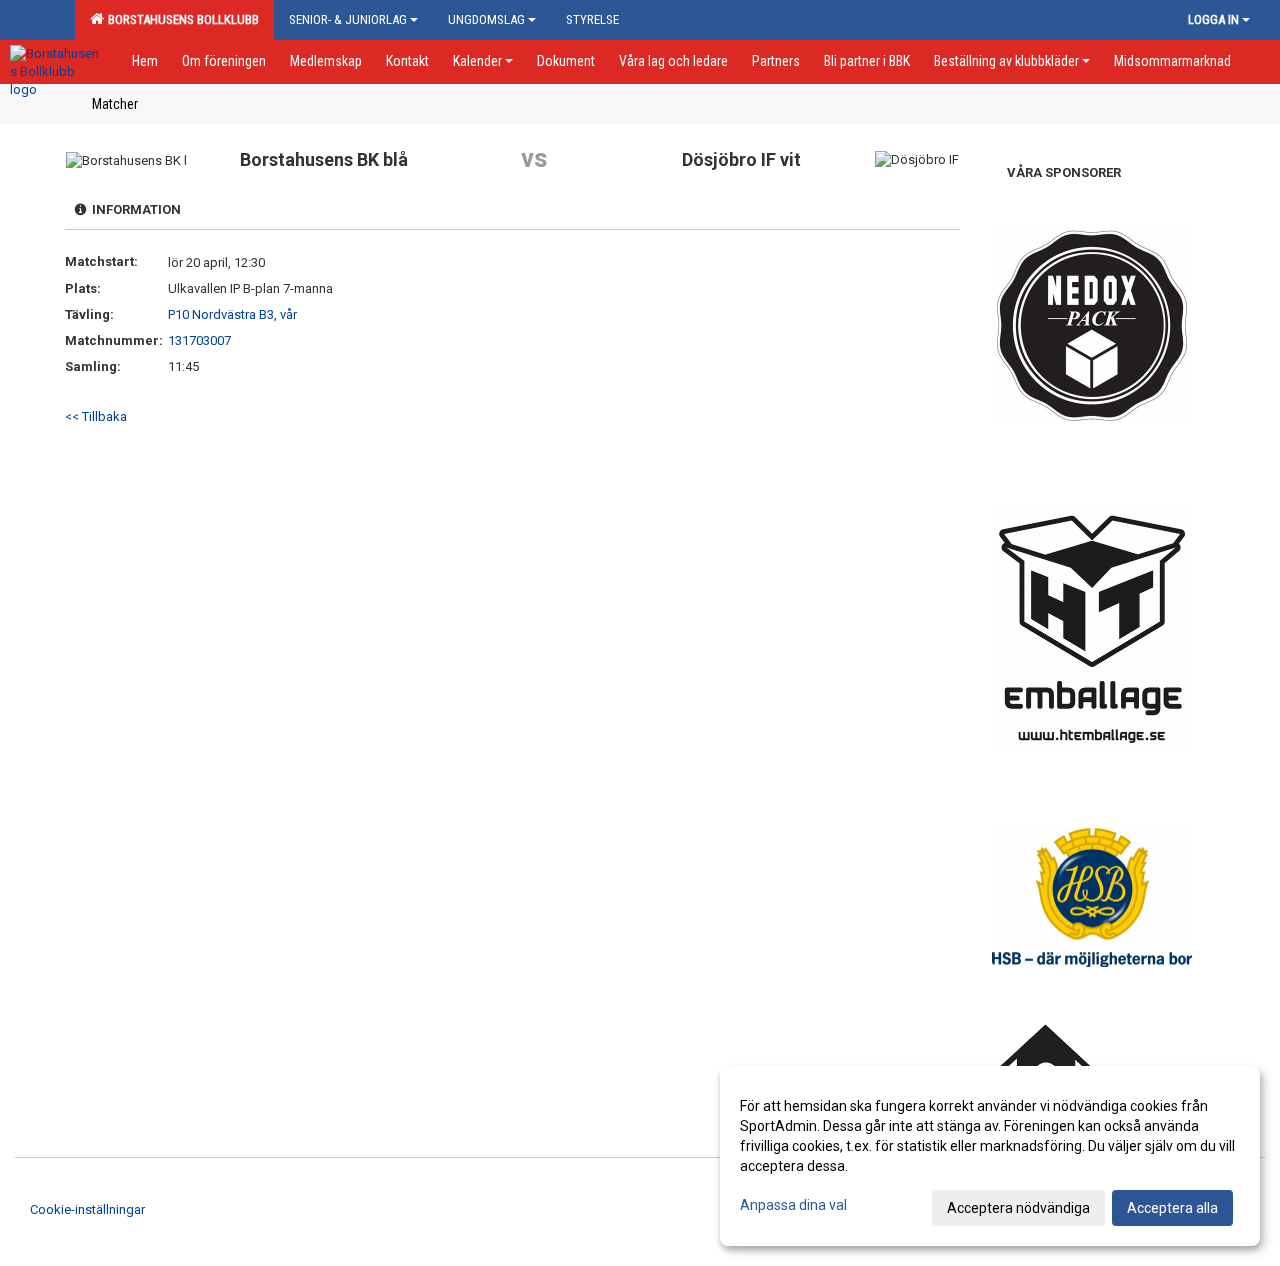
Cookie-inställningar (87, 1209)
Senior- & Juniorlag (348, 19)
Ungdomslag (486, 19)
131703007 (199, 340)
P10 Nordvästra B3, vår (232, 314)
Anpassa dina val (793, 1205)
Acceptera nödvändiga (1018, 1208)
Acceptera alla (1172, 1208)
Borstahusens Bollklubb (180, 19)
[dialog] (990, 1156)
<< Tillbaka (96, 416)
